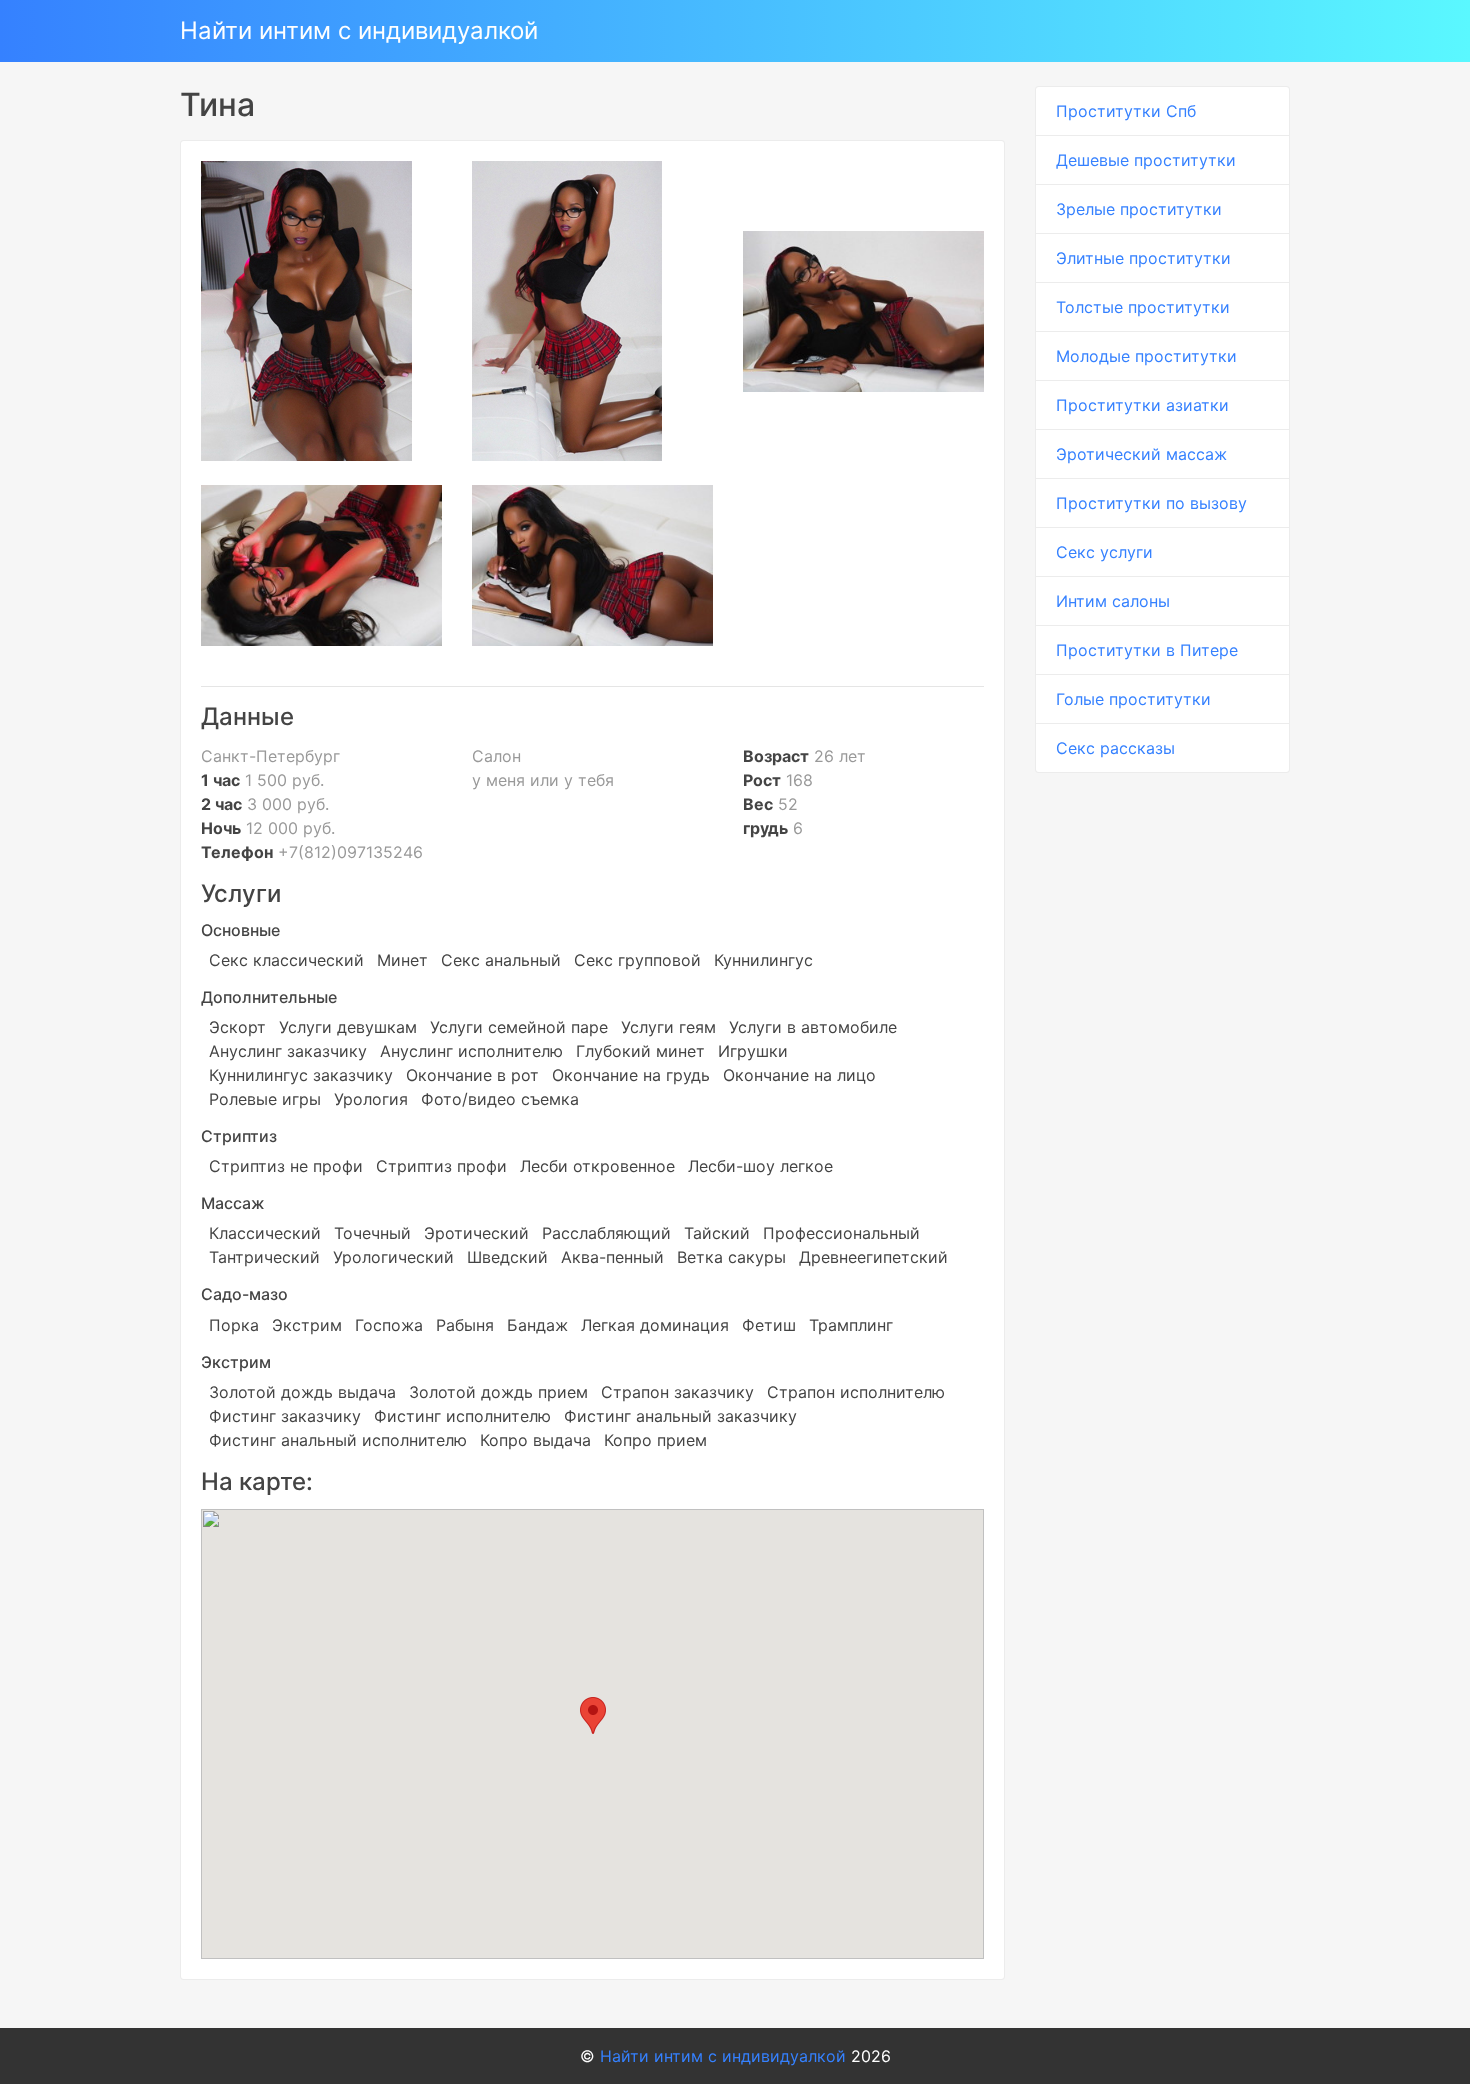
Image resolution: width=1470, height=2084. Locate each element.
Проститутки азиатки (1142, 405)
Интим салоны (1113, 601)
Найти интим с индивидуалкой (359, 30)
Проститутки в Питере (1147, 650)
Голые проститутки (1133, 699)
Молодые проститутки (1146, 356)
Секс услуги (1104, 552)
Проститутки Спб (1126, 111)
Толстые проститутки (1143, 307)
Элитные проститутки (1143, 258)
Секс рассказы (1115, 748)
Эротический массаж (1141, 454)
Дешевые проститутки (1146, 160)
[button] (593, 1715)
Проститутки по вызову (1151, 503)
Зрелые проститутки (1139, 209)
